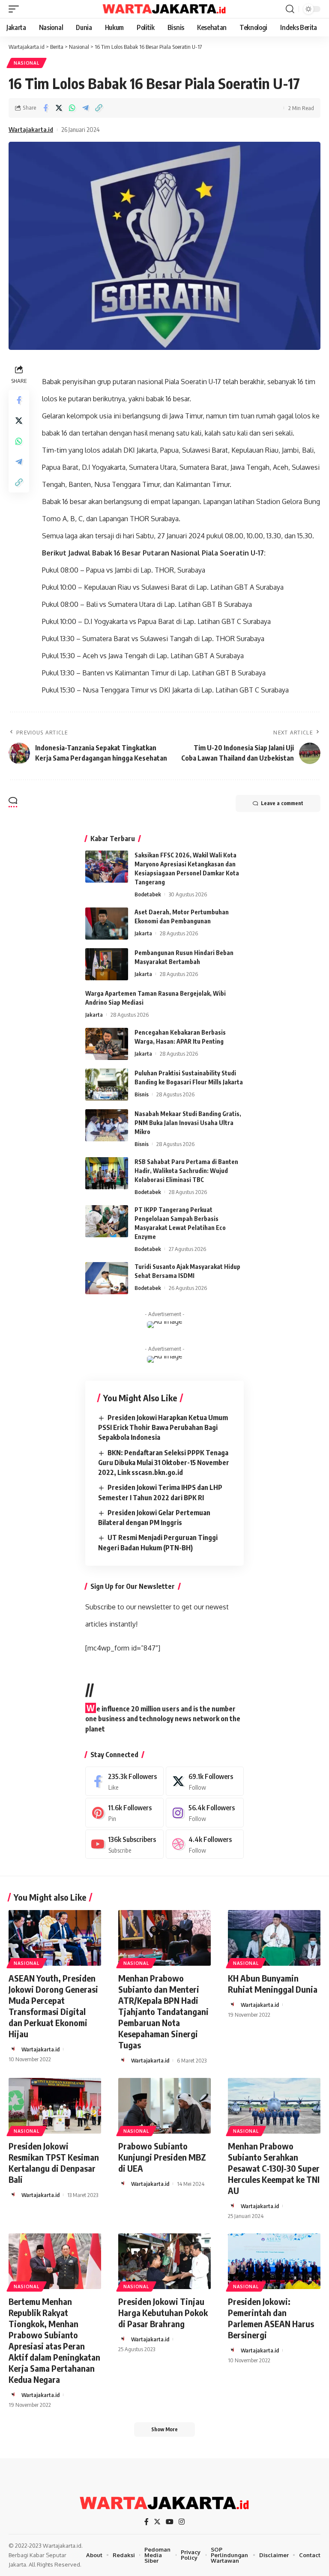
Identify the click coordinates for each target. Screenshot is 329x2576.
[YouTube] (170, 2522)
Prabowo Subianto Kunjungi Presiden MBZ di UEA (162, 2157)
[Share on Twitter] (59, 108)
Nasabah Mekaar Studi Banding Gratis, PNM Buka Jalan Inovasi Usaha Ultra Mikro (188, 1123)
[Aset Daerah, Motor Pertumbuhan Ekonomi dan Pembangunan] (107, 924)
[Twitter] (205, 1781)
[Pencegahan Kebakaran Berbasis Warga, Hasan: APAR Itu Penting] (107, 1044)
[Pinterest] (124, 1813)
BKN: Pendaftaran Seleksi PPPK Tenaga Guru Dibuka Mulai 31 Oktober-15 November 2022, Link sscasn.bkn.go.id (164, 1463)
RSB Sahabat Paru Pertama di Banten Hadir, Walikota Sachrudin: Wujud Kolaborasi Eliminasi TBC (186, 1171)
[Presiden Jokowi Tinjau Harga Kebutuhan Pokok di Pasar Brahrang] (164, 2261)
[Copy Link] (99, 108)
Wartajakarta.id (31, 129)
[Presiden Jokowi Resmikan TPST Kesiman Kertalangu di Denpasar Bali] (55, 2106)
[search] (290, 9)
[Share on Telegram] (85, 108)
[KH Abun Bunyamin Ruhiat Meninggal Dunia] (274, 1938)
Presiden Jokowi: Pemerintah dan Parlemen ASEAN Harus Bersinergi (271, 2318)
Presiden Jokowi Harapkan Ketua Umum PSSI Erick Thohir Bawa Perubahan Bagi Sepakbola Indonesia (163, 1427)
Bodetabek (148, 894)
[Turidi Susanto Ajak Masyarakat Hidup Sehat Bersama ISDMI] (107, 1278)
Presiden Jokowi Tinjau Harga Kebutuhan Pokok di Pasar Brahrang (163, 2312)
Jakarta (143, 933)
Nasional (27, 63)
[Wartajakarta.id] (164, 9)
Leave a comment (282, 803)
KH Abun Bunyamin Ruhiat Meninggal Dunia (273, 1983)
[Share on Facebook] (45, 108)
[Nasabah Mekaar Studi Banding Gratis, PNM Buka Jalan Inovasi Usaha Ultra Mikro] (107, 1125)
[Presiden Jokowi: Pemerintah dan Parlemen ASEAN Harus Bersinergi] (274, 2261)
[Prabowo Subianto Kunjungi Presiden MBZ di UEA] (164, 2106)
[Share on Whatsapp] (72, 108)
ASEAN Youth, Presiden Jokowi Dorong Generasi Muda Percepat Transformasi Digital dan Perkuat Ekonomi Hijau (53, 2006)
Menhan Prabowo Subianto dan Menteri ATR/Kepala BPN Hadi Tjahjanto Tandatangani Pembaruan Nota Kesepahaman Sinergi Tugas (163, 2011)
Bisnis (142, 1094)
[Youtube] (124, 1844)
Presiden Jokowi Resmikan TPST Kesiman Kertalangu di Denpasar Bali (54, 2163)
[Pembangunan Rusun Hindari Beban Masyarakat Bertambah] (107, 964)
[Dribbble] (205, 1844)
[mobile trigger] (16, 9)
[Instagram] (205, 1813)
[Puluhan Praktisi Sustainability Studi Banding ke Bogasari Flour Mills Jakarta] (107, 1085)
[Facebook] (124, 1781)
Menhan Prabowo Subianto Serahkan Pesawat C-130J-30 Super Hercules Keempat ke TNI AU (274, 2168)
